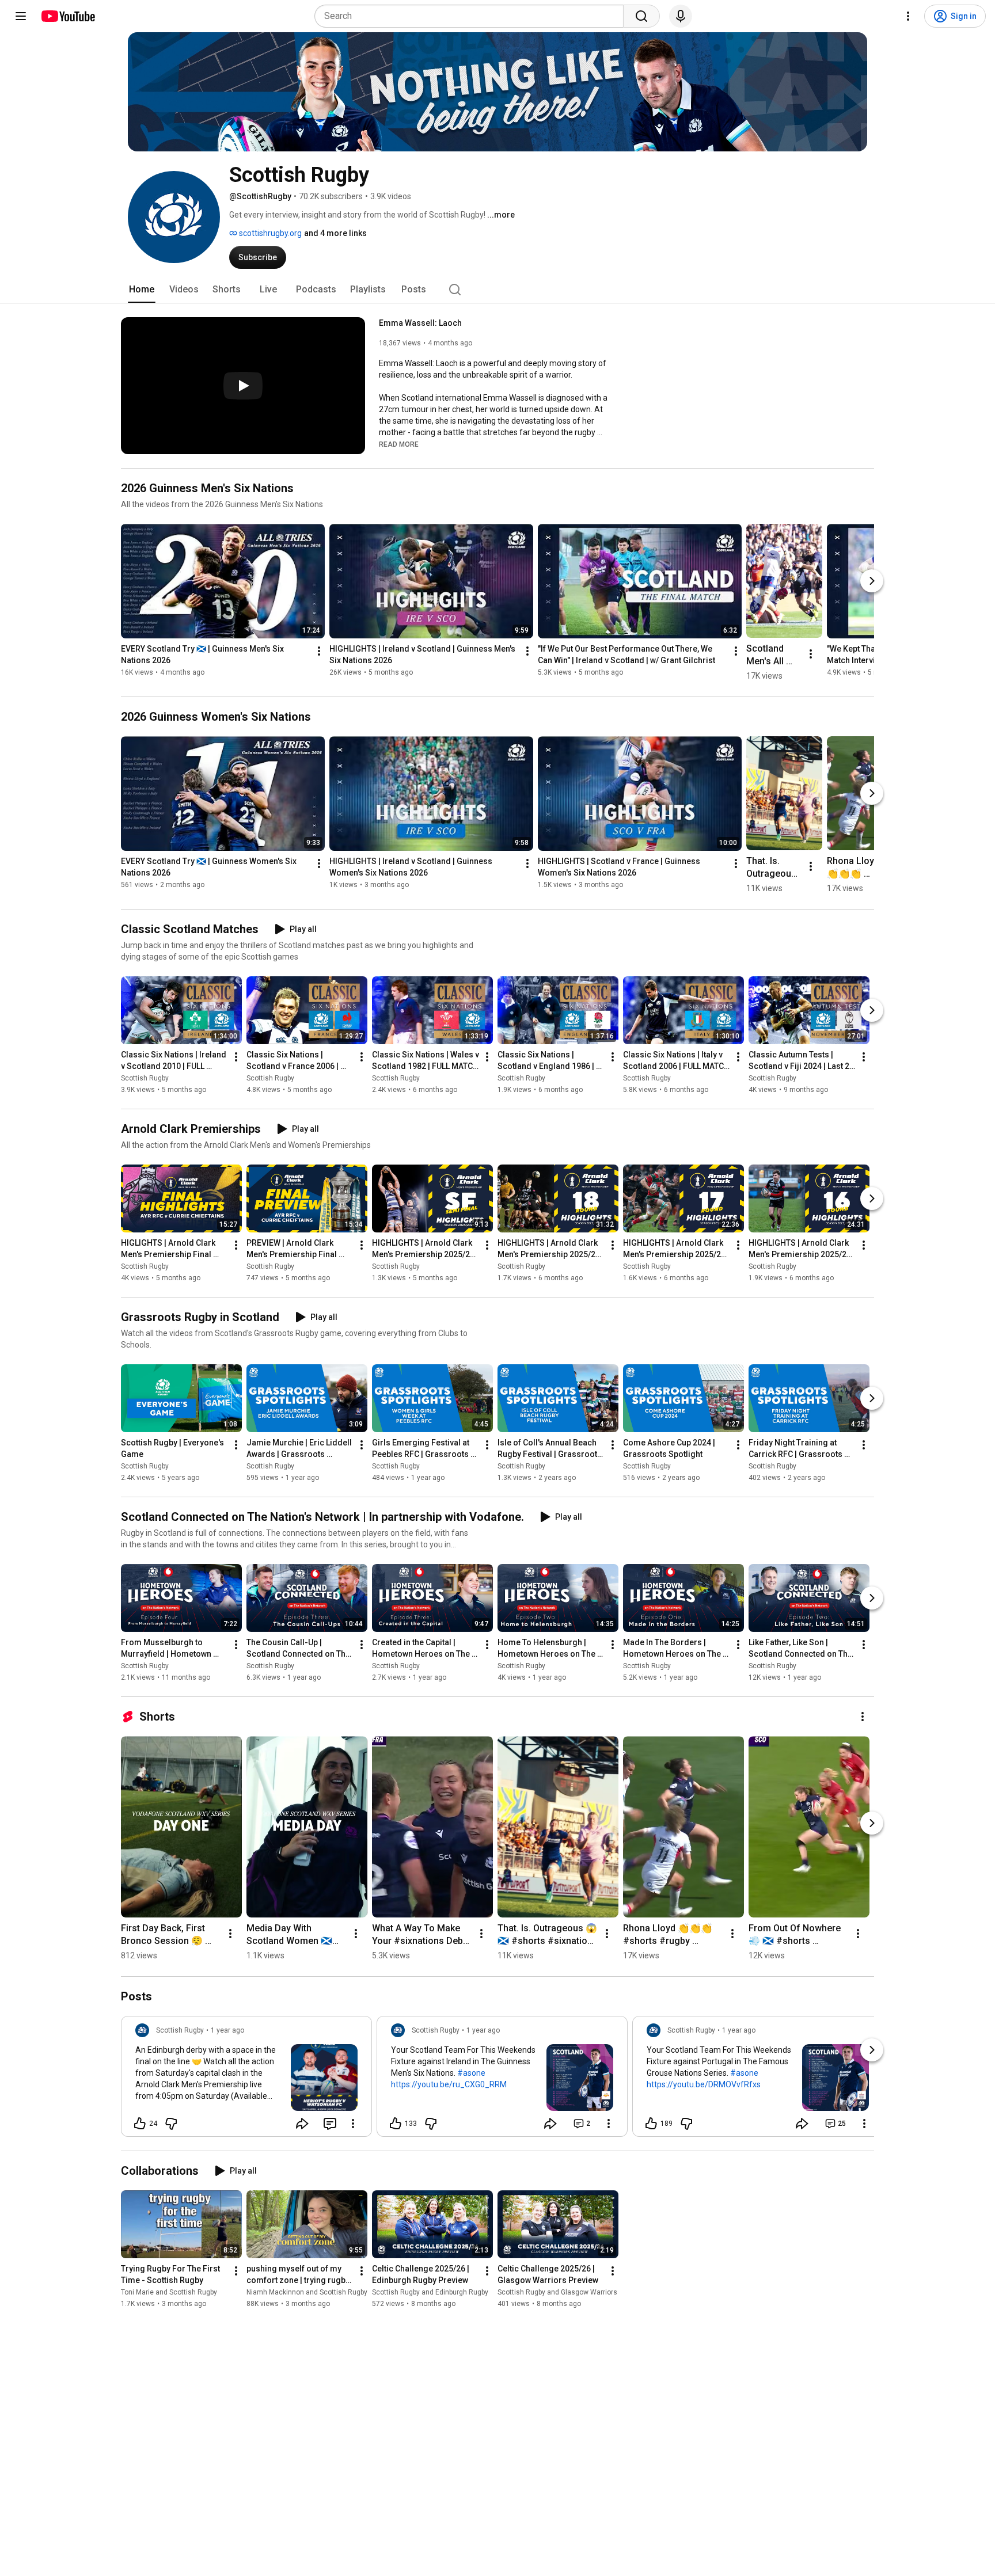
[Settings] (908, 16)
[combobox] (472, 16)
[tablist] (498, 290)
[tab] (142, 290)
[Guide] (21, 16)
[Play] (243, 386)
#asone (471, 2073)
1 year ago (227, 2030)
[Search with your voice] (681, 16)
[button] (399, 444)
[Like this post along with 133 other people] (396, 2124)
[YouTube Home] (68, 16)
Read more (399, 444)
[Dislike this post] (171, 2124)
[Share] (302, 2124)
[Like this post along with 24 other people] (140, 2124)
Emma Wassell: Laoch (420, 323)
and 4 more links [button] (335, 233)
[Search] (641, 16)
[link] (246, 2080)
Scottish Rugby (145, 1078)
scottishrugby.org (269, 233)
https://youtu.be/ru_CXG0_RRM (449, 2084)
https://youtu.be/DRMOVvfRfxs (704, 2084)
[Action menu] (353, 2124)
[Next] (872, 581)
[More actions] (319, 651)
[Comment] (330, 2124)
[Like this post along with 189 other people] (651, 2124)
